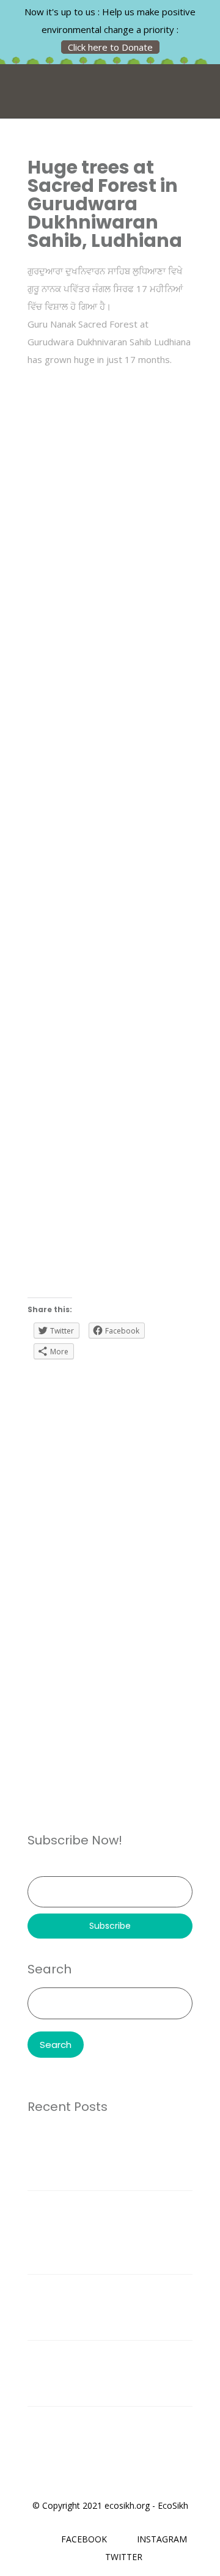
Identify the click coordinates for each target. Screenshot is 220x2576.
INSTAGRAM (162, 2539)
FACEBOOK (84, 2539)
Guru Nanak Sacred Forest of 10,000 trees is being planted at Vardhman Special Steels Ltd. (101, 2157)
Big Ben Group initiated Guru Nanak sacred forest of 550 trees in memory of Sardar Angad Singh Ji (108, 2373)
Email (38, 1867)
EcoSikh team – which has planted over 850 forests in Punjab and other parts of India (104, 2307)
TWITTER (124, 2557)
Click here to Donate (110, 47)
